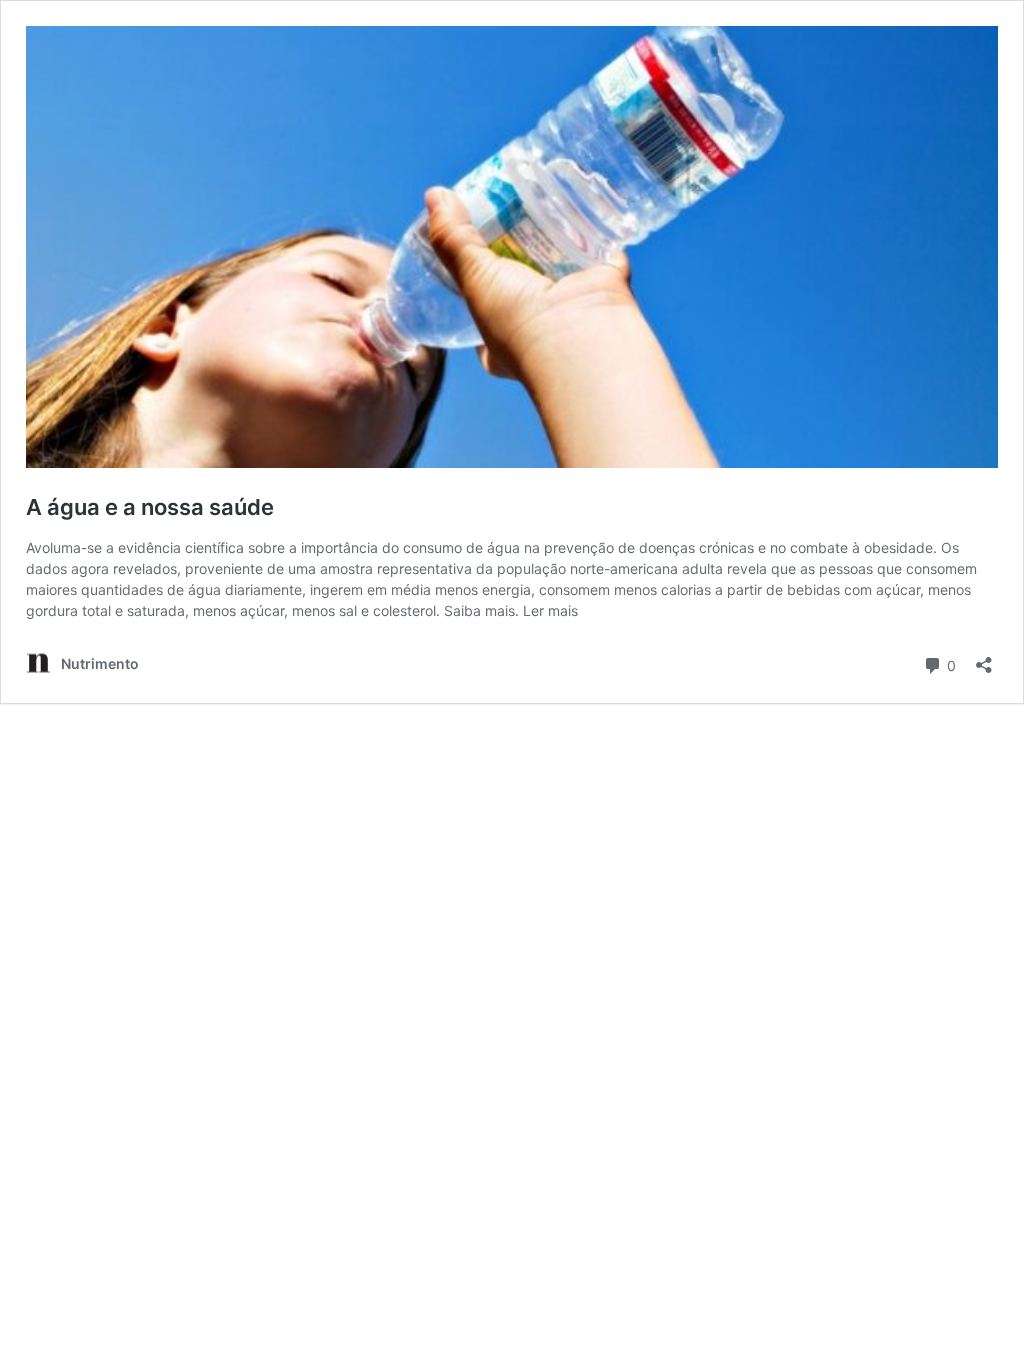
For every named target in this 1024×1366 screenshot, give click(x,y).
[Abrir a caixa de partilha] (984, 658)
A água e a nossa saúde (150, 507)
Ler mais (550, 610)
